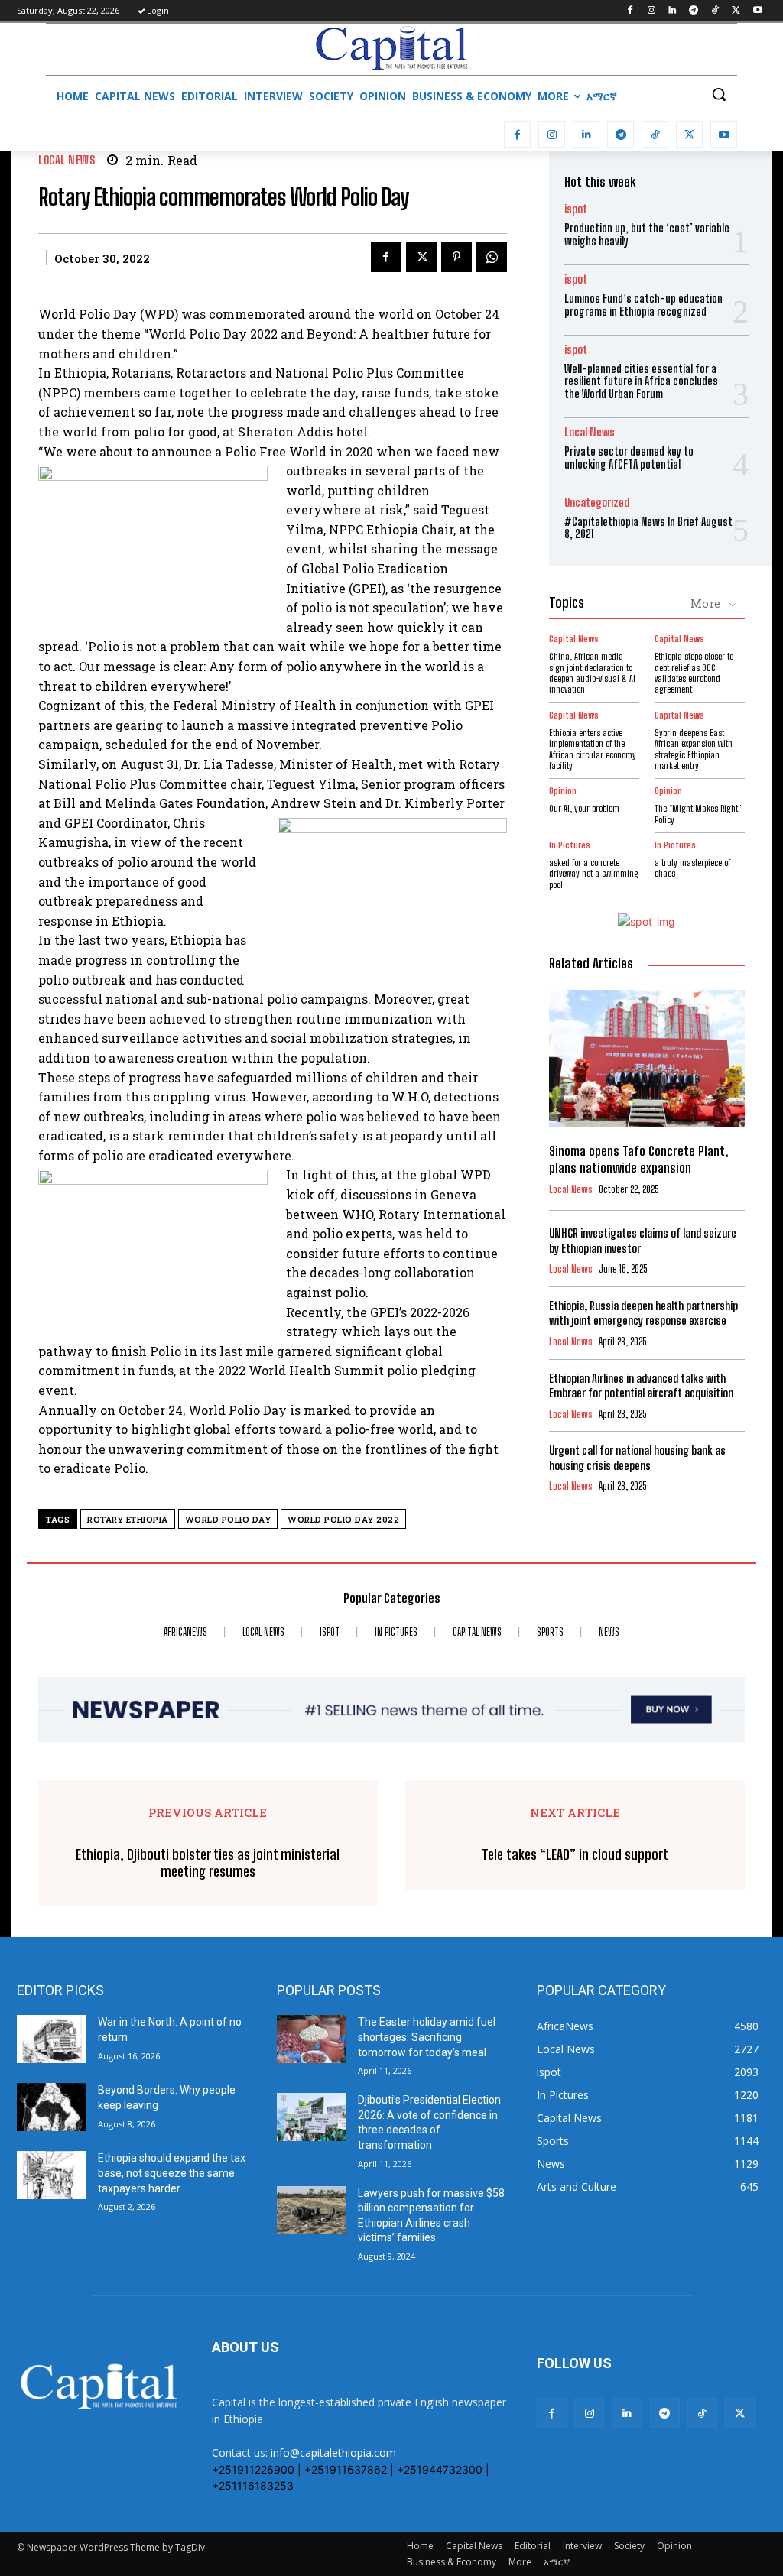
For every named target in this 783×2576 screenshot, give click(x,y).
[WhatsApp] (492, 257)
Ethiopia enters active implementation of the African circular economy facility (593, 749)
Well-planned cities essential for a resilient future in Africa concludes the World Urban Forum (641, 382)
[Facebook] (630, 11)
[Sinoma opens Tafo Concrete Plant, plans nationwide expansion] (647, 1058)
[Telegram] (694, 11)
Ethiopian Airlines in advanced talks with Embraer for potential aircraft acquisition (641, 1386)
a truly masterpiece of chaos (692, 868)
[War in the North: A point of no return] (51, 2039)
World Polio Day (228, 1519)
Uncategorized (597, 503)
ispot (576, 209)
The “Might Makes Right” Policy (698, 814)
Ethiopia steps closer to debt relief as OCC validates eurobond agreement (694, 673)
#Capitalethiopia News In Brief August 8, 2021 (648, 528)
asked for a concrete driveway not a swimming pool (594, 874)
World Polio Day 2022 (343, 1519)
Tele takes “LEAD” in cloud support (575, 1855)
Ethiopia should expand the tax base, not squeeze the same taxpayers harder (172, 2173)
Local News (67, 160)
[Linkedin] (673, 11)
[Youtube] (757, 11)
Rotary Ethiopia (128, 1519)
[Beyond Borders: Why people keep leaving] (51, 2107)
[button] (719, 94)
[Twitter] (736, 11)
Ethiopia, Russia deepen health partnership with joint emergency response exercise (643, 1313)
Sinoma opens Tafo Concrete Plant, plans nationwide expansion (638, 1159)
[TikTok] (715, 11)
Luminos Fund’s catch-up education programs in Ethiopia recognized (643, 305)
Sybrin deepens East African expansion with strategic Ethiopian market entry (694, 749)
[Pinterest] (456, 257)
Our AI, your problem (584, 808)
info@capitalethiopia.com (333, 2453)
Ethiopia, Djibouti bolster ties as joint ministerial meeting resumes (208, 1863)
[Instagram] (651, 11)
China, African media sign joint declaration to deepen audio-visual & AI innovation (592, 673)
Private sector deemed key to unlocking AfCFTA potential (629, 458)
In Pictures (570, 845)
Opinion (563, 791)
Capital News (574, 639)
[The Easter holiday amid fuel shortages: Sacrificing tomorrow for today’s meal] (311, 2039)
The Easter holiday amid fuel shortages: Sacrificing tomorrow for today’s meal (427, 2037)
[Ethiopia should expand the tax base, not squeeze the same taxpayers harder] (51, 2175)
